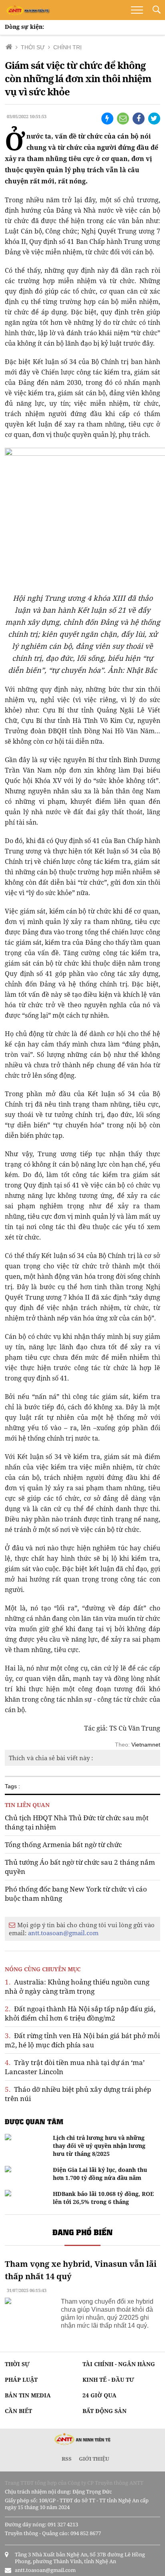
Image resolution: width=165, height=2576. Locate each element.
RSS (67, 2459)
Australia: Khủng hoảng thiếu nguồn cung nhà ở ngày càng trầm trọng (77, 1986)
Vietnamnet (146, 1745)
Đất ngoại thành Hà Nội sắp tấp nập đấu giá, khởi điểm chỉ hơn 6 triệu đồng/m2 (80, 2013)
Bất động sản (105, 2411)
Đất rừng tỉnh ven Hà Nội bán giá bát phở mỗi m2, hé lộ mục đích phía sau (82, 2040)
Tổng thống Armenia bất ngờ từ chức (63, 1844)
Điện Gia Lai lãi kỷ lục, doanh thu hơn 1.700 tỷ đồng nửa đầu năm (100, 2174)
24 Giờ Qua (100, 2395)
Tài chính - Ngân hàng (119, 2364)
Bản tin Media (28, 2395)
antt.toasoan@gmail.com (63, 1933)
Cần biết (18, 2411)
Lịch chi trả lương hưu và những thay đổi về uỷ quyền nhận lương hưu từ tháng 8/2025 (99, 2146)
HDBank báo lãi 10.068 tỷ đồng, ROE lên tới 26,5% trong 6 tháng (103, 2198)
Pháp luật (21, 2380)
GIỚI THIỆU (94, 2459)
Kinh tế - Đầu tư (108, 2380)
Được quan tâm (34, 2121)
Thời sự (17, 2364)
